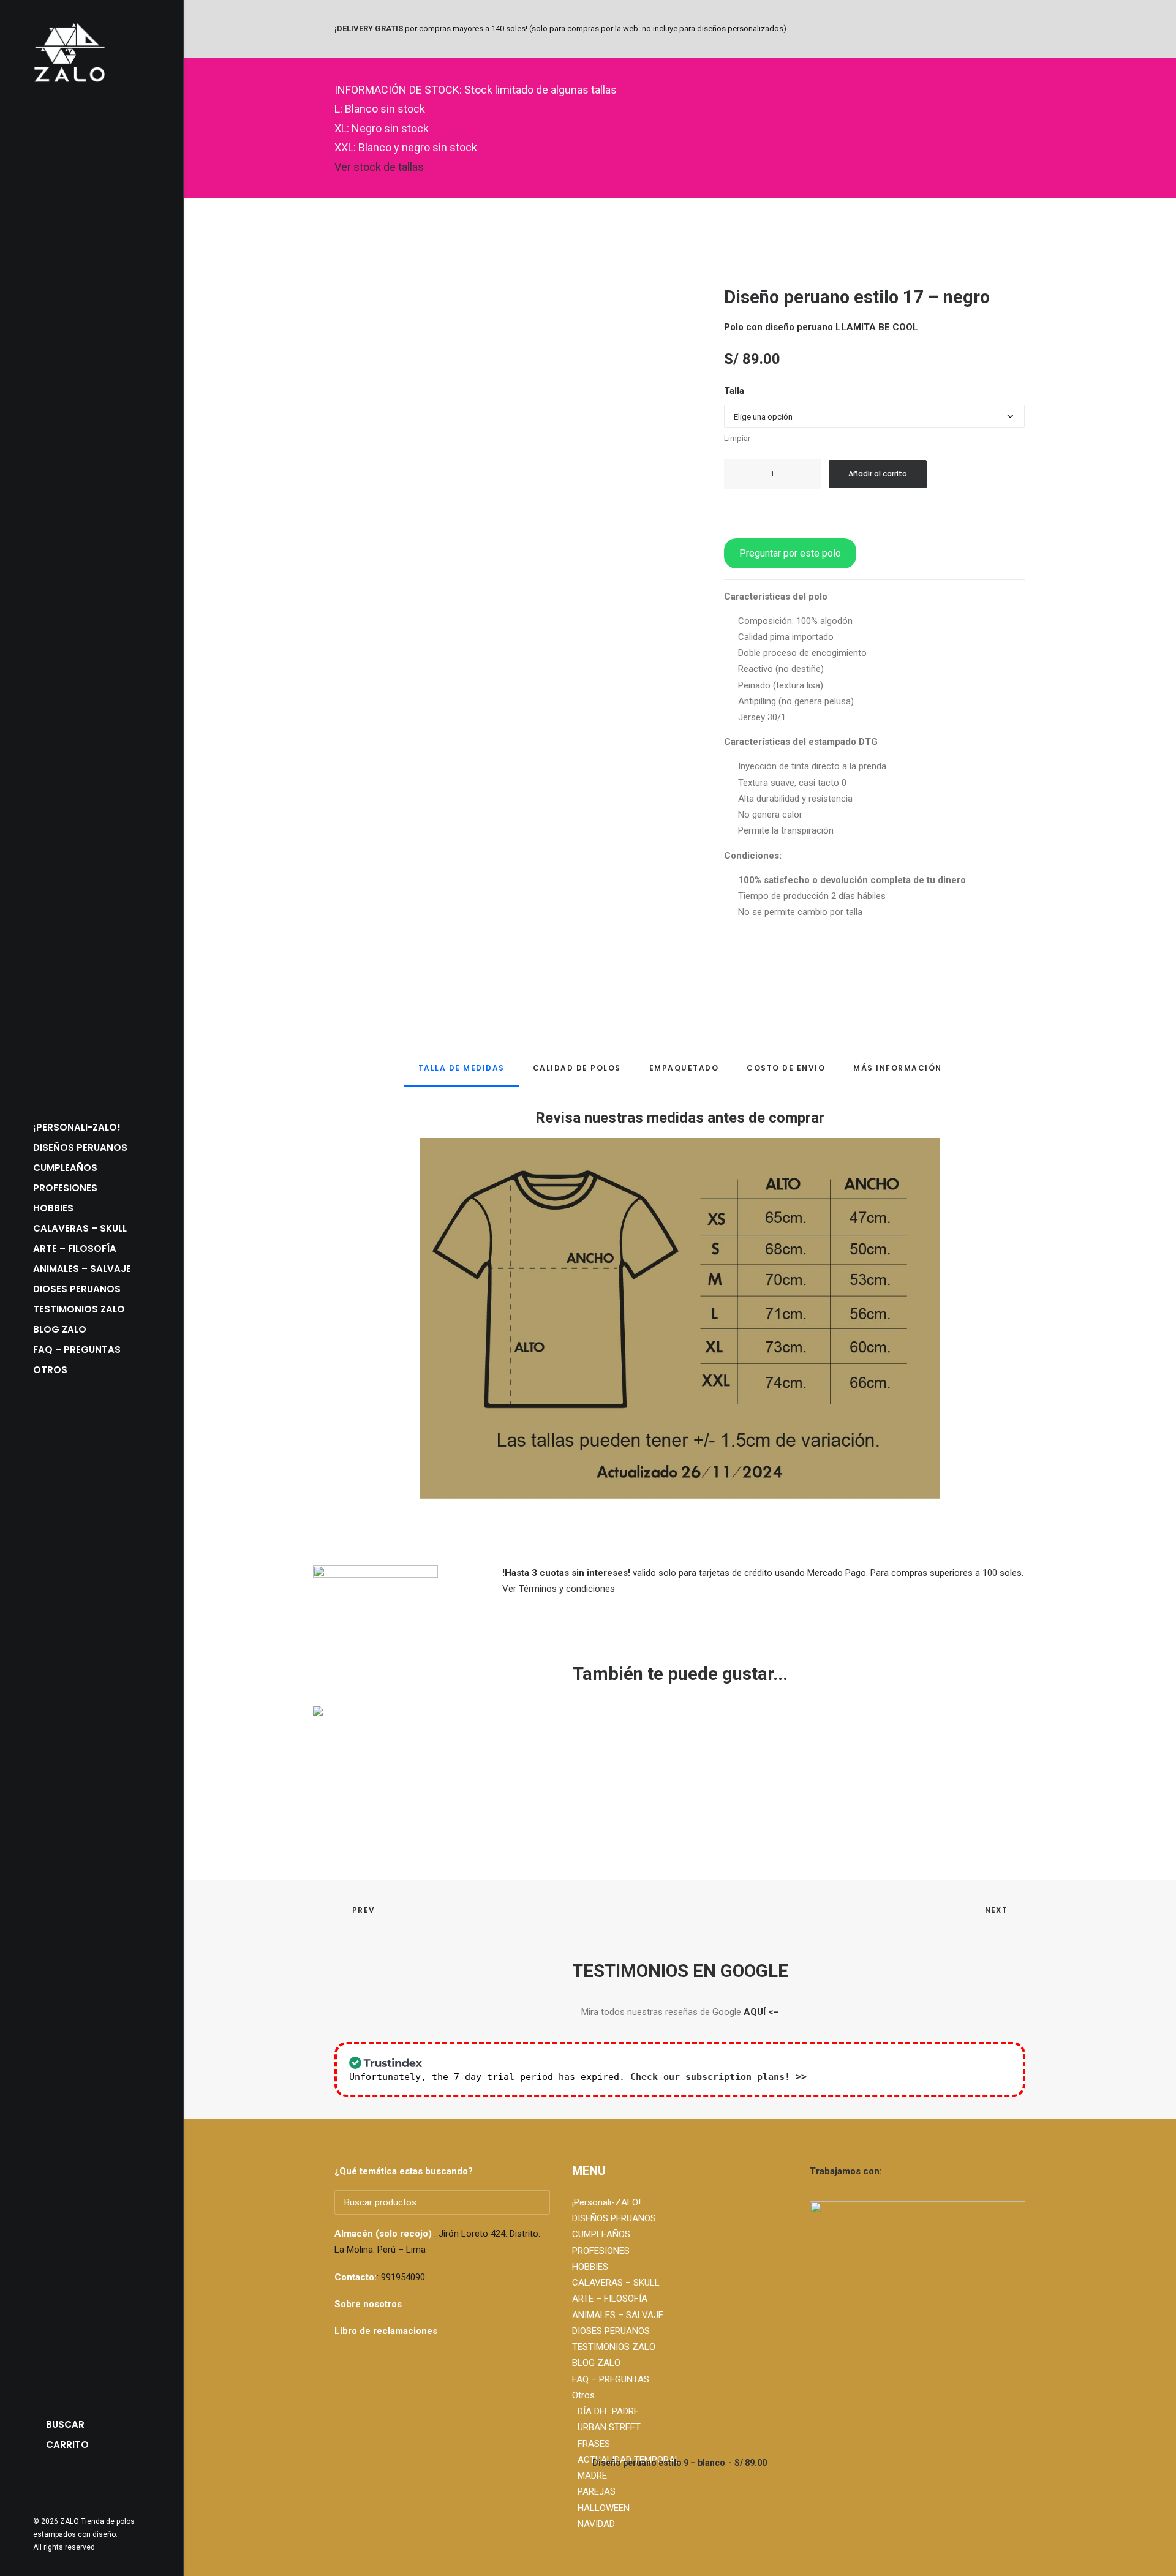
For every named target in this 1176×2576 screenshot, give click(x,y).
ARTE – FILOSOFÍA (75, 1248)
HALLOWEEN (604, 2508)
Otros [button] (50, 1370)
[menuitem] (92, 1127)
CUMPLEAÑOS (65, 1168)
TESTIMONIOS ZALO (79, 1309)
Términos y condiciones (567, 1589)
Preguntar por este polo (790, 553)
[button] (39, 2485)
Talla (734, 391)
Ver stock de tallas (379, 167)
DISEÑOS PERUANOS (80, 1147)
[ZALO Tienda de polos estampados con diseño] (92, 53)
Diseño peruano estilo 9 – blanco (680, 2463)
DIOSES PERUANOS (77, 1289)
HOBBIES (53, 1208)
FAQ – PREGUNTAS (77, 1350)
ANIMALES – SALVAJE (82, 1269)
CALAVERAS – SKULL (80, 1228)
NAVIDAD (596, 2524)
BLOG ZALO (60, 1329)
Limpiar (737, 438)
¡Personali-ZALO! (77, 1127)
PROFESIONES (65, 1188)
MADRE (592, 2476)
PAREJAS (597, 2491)
